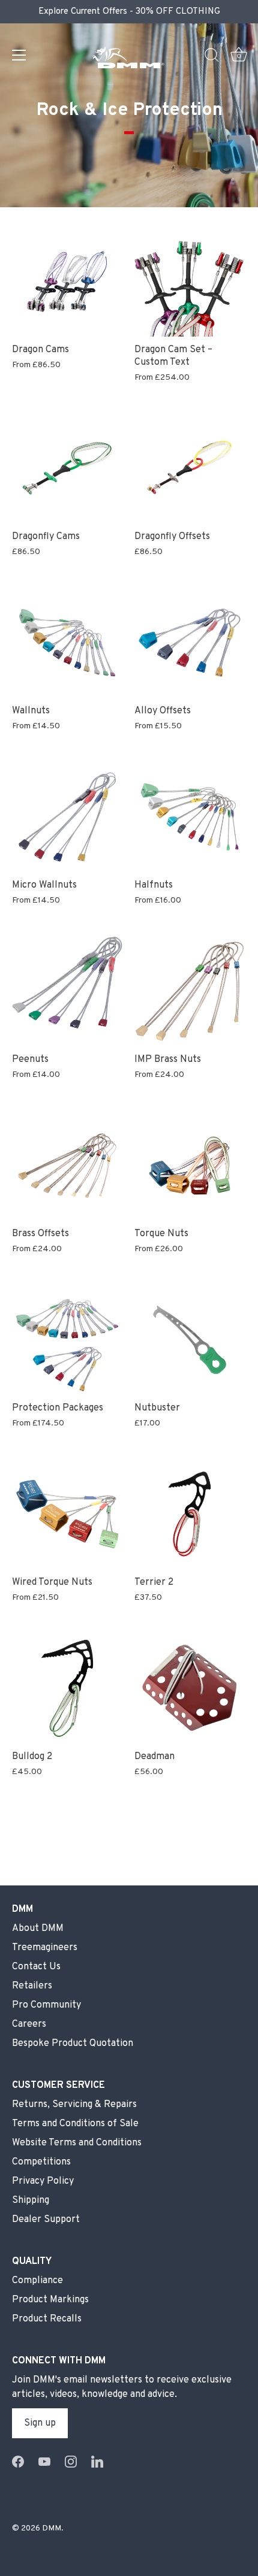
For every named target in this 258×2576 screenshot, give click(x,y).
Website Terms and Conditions (77, 2143)
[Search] (212, 57)
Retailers (32, 1986)
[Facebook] (18, 2462)
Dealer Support (46, 2220)
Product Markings (50, 2300)
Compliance (37, 2281)
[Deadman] (190, 1688)
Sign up (40, 2423)
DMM (52, 2528)
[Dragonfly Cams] (67, 468)
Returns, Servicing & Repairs (74, 2105)
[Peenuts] (67, 991)
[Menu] (19, 55)
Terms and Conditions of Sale (75, 2124)
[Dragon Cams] (67, 281)
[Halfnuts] (190, 817)
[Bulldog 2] (67, 1688)
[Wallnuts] (67, 643)
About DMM (38, 1929)
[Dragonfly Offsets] (190, 468)
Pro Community (46, 2005)
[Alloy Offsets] (190, 643)
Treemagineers (45, 1948)
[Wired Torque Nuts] (67, 1514)
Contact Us (36, 1967)
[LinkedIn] (97, 2462)
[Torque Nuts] (190, 1166)
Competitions (41, 2162)
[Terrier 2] (190, 1514)
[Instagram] (71, 2462)
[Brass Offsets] (67, 1166)
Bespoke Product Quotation (73, 2044)
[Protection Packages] (67, 1340)
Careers (29, 2024)
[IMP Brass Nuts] (190, 991)
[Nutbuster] (190, 1340)
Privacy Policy (43, 2181)
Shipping (31, 2200)
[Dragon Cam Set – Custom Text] (190, 281)
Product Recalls (47, 2319)
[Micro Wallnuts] (67, 817)
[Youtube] (44, 2462)
